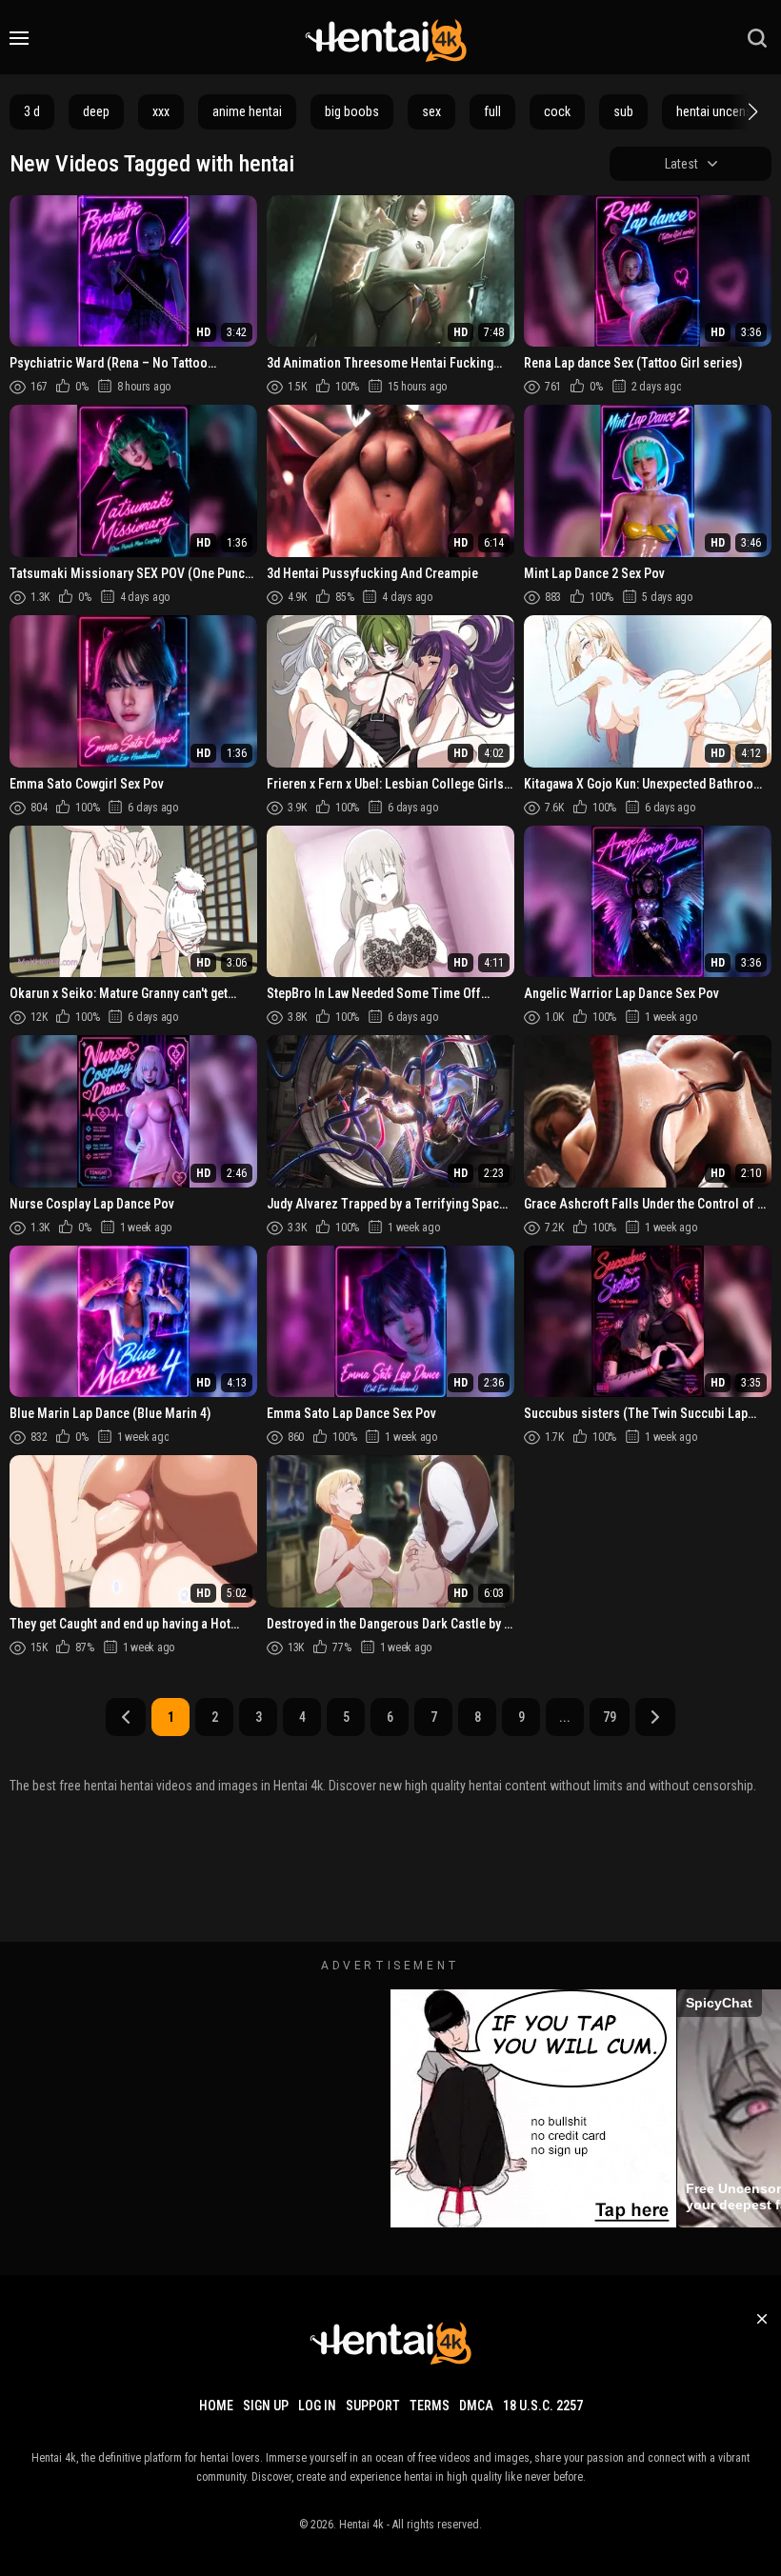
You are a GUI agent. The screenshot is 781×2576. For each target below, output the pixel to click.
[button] (751, 111)
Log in (317, 2406)
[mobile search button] (757, 38)
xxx (161, 111)
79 (610, 1717)
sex (431, 111)
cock (557, 111)
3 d (32, 111)
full (492, 111)
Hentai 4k (361, 2525)
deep (96, 111)
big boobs (352, 111)
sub (623, 111)
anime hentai (247, 111)
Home (216, 2406)
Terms (430, 2406)
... (565, 1717)
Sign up (266, 2406)
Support (373, 2406)
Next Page (655, 1717)
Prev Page (126, 1717)
